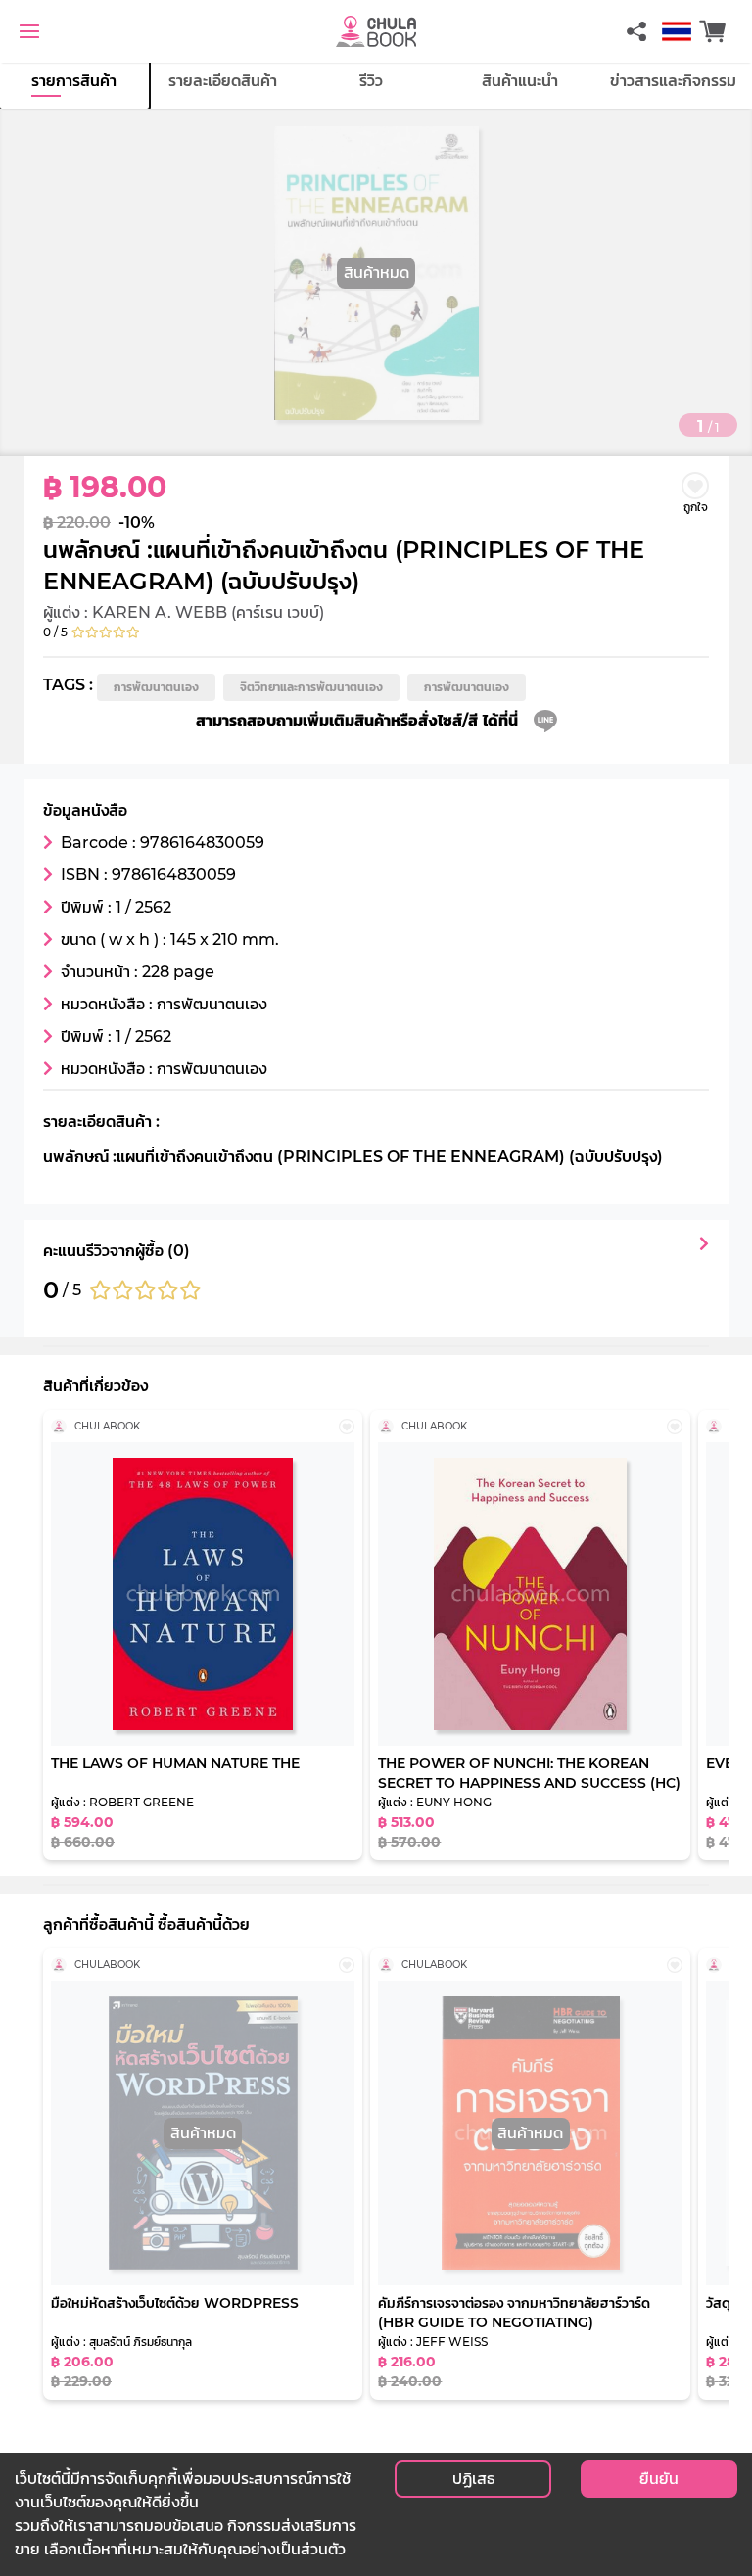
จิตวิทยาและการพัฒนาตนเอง (311, 687)
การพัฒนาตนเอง (156, 687)
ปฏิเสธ (473, 2479)
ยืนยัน (659, 2479)
